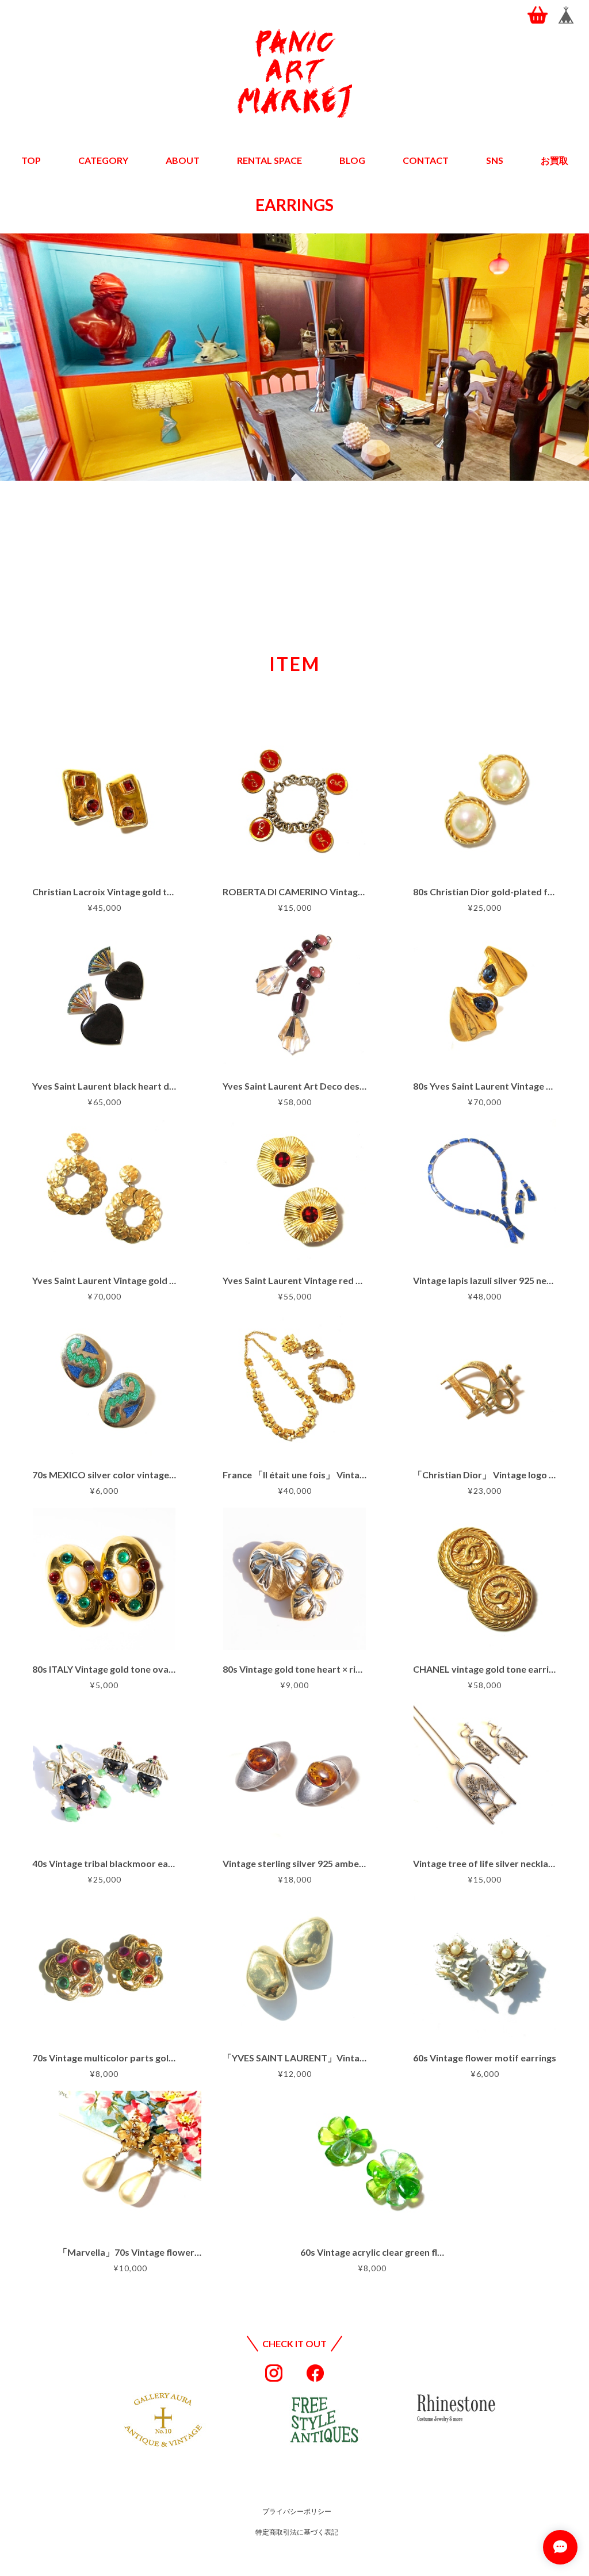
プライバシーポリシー (297, 2511)
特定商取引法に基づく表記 (297, 2532)
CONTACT (426, 160)
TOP (31, 160)
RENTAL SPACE (269, 160)
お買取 (554, 160)
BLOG (352, 160)
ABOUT (183, 160)
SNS (495, 160)
